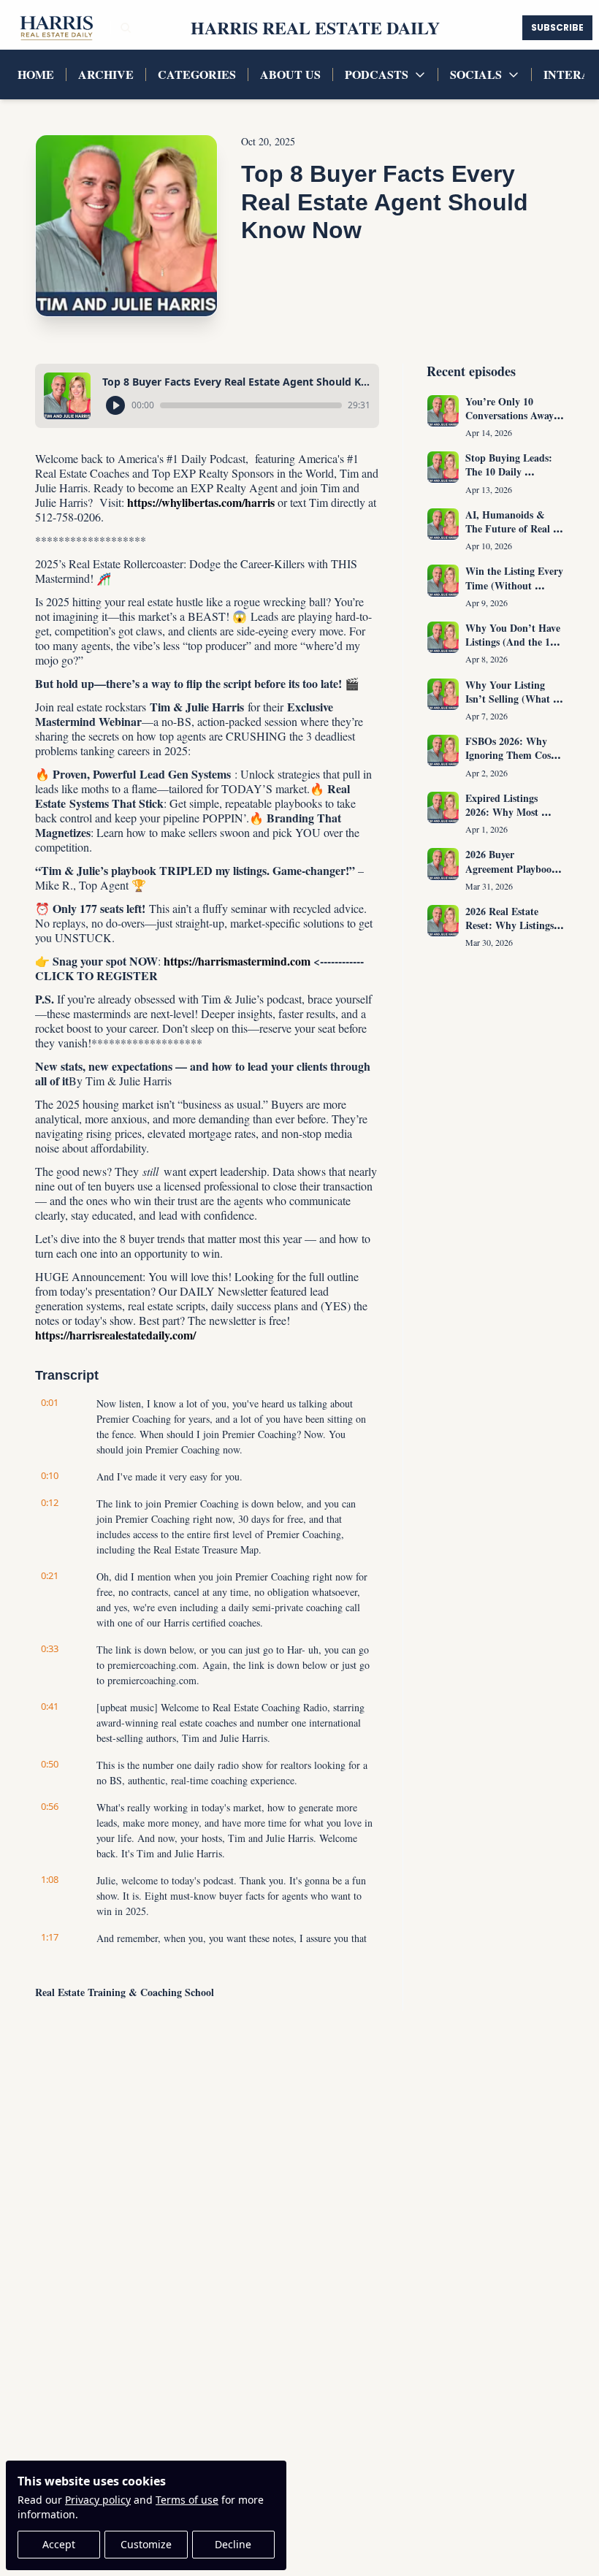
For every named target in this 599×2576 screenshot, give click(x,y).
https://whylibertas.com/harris (201, 502)
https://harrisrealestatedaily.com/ (115, 1335)
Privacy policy (98, 2500)
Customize (146, 2544)
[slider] (251, 405)
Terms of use (187, 2500)
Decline (233, 2544)
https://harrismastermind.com (237, 961)
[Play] (115, 405)
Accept (59, 2544)
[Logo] (55, 28)
